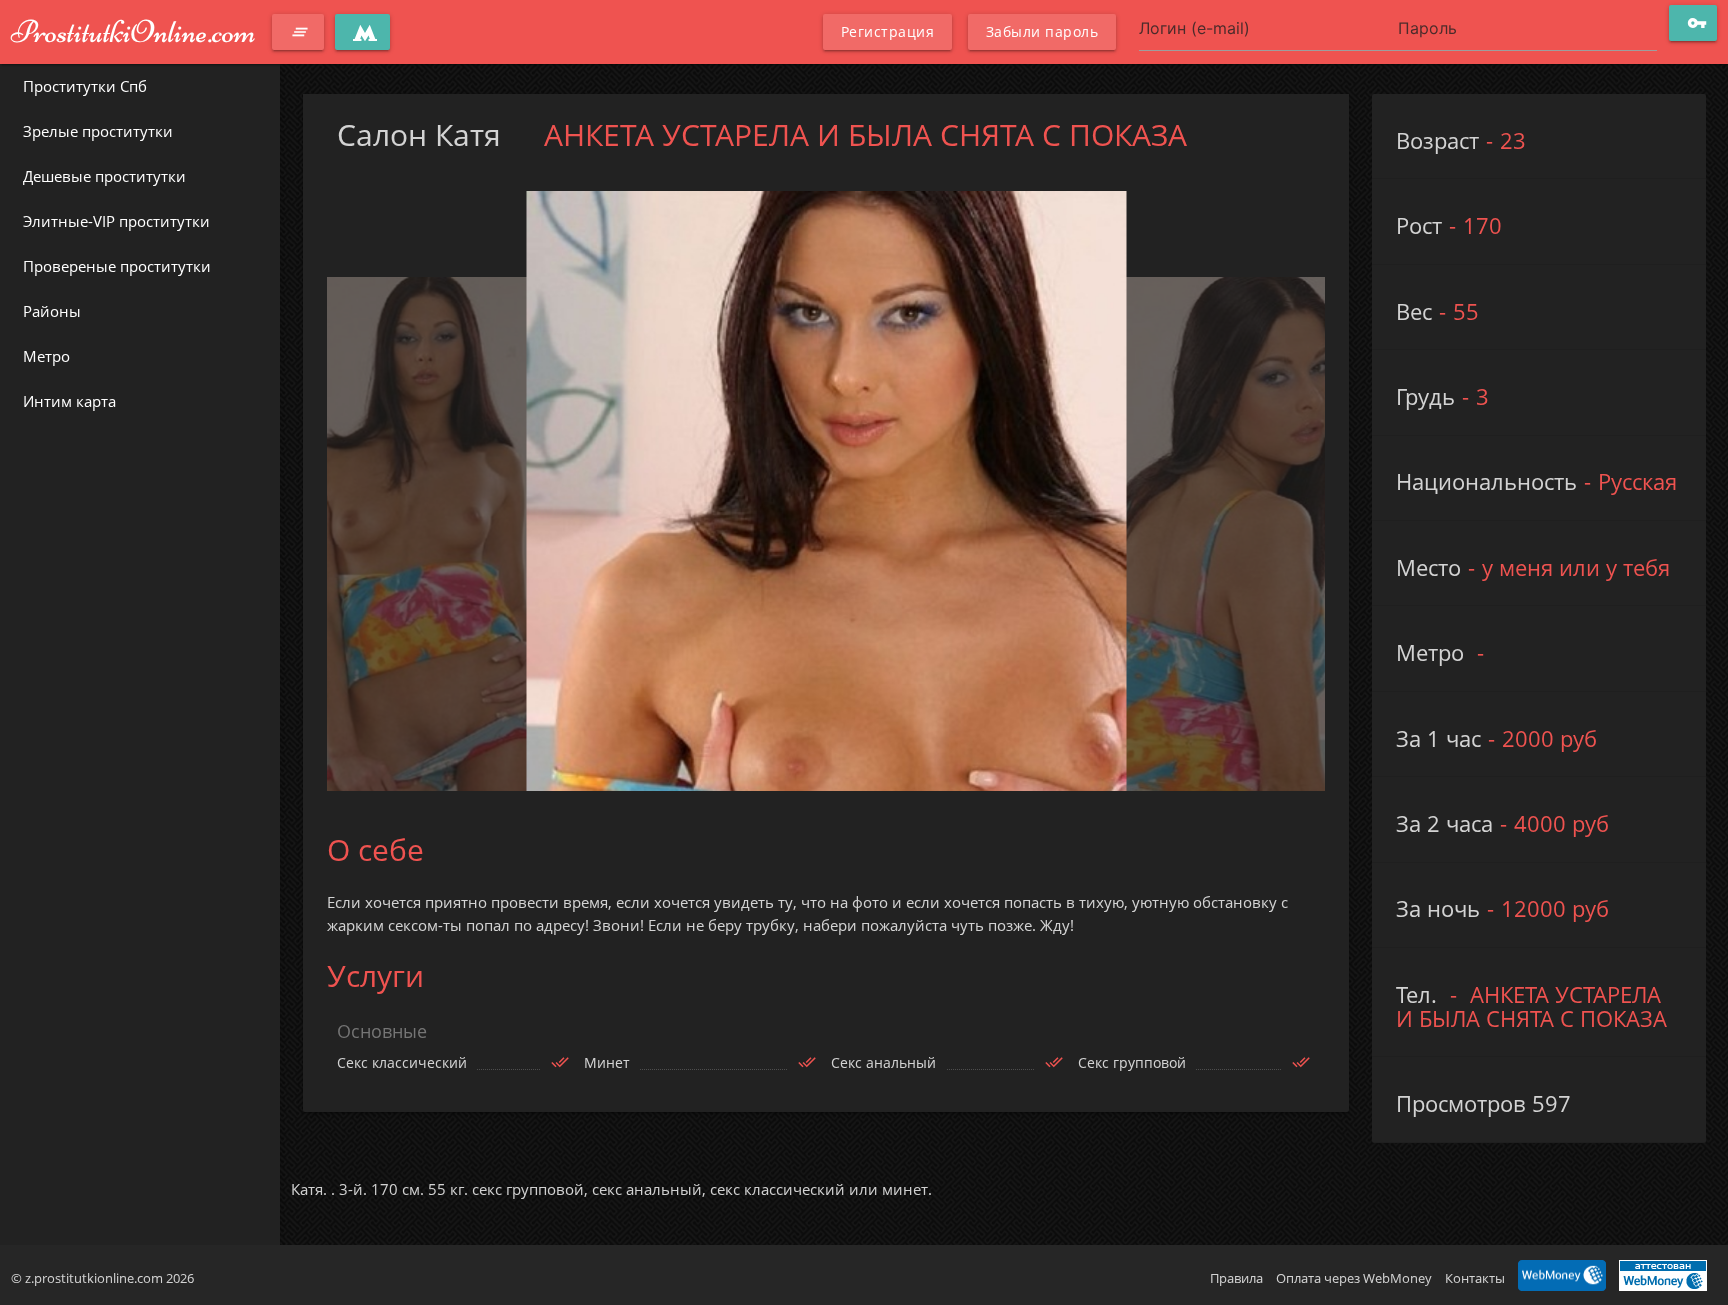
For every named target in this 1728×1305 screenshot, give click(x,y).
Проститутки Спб (85, 86)
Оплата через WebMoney (1354, 1278)
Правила (1236, 1278)
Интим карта (69, 401)
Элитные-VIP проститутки (116, 221)
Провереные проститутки (117, 266)
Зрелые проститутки (98, 131)
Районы (52, 311)
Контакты (1475, 1278)
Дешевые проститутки (104, 176)
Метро (46, 356)
